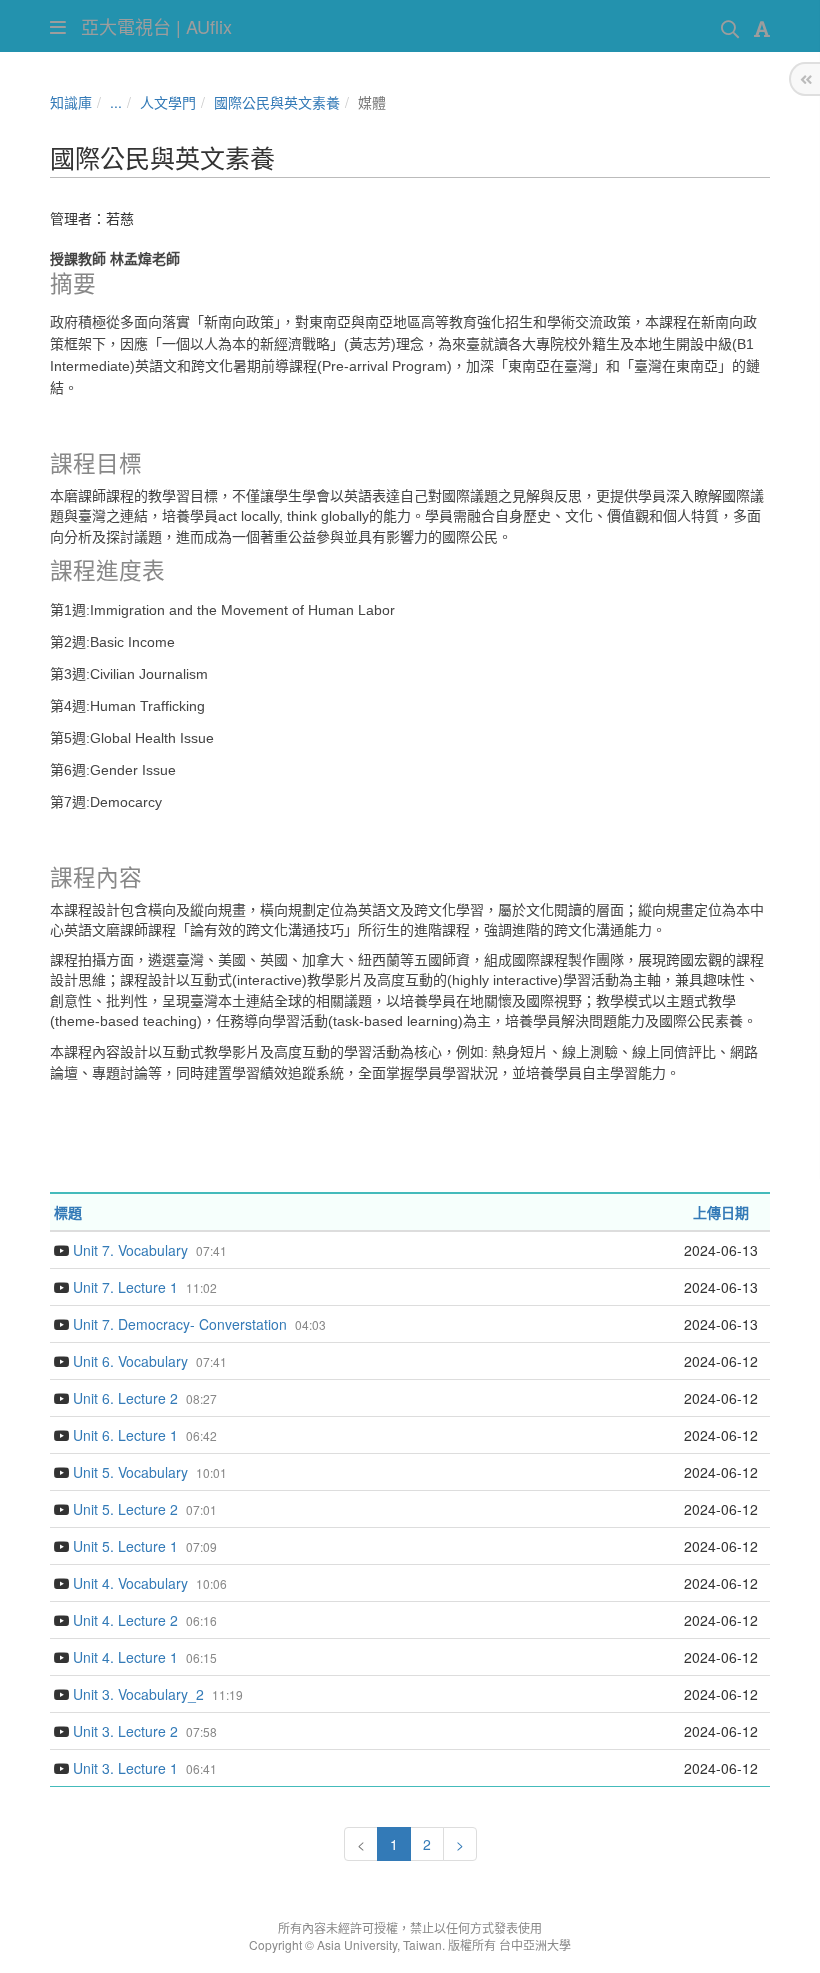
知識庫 (71, 102)
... (116, 102)
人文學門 (168, 102)
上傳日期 (721, 1212)
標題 (68, 1212)
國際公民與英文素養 (277, 102)
